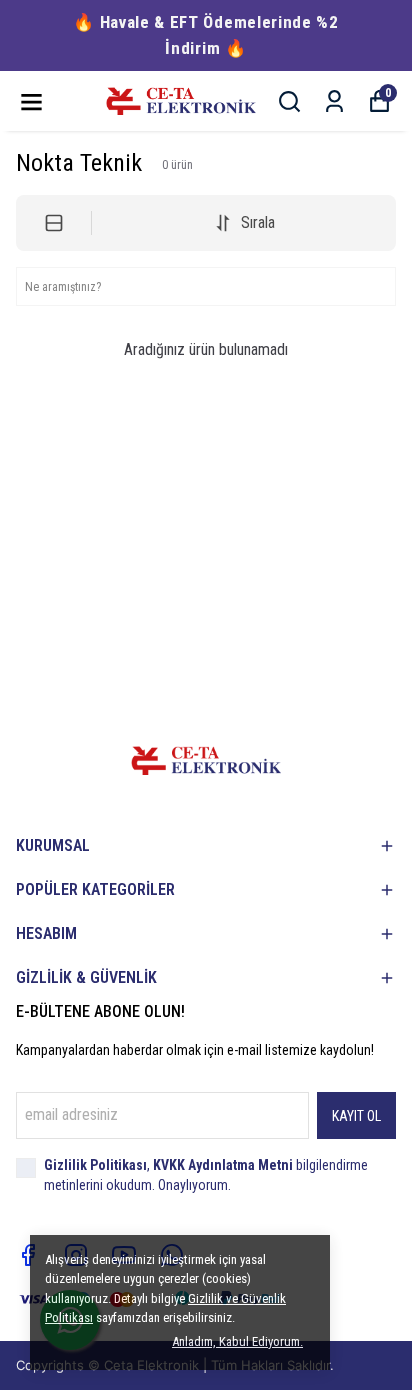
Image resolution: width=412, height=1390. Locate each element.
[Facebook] (28, 1255)
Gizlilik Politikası (95, 1165)
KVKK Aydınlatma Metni (223, 1165)
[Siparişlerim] (334, 101)
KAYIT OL (356, 1116)
